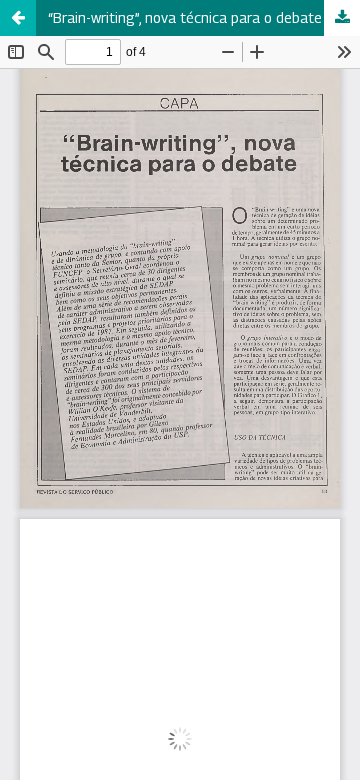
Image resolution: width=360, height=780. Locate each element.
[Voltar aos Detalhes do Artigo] (18, 18)
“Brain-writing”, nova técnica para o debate (185, 17)
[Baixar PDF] (342, 18)
